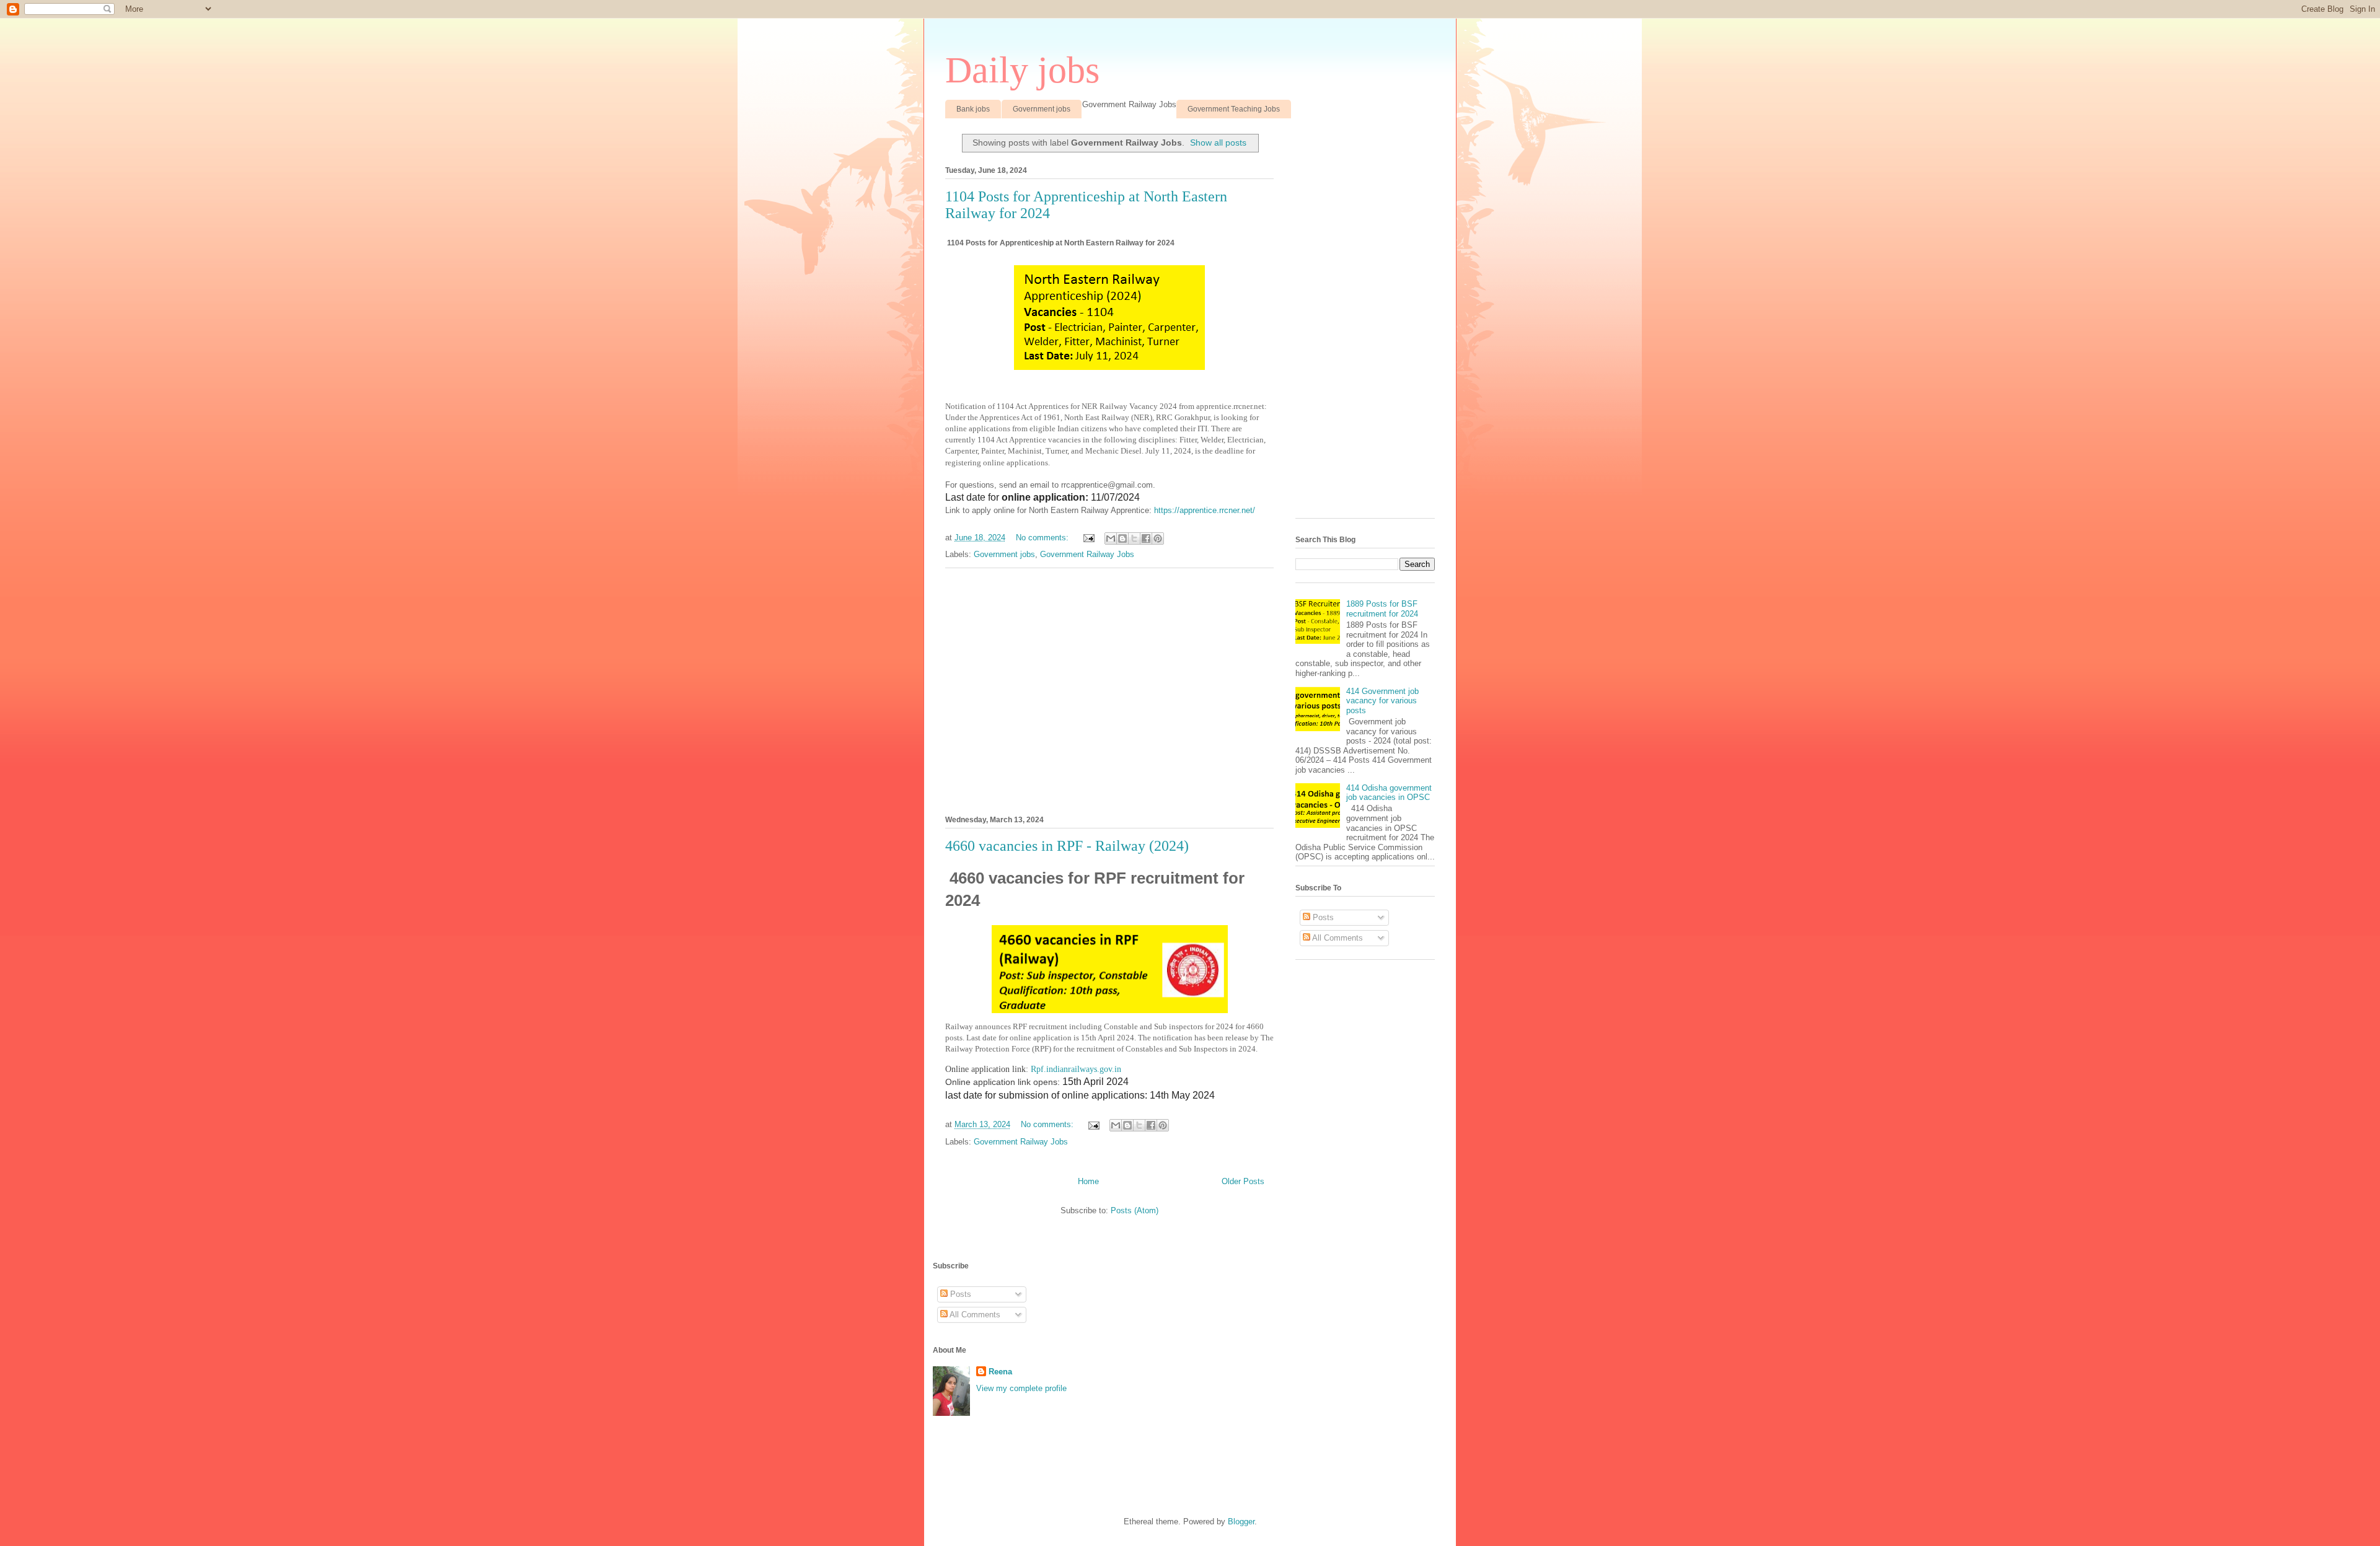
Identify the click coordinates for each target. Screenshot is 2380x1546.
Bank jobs (973, 109)
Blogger (1241, 1522)
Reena (1000, 1372)
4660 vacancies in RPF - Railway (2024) (1067, 846)
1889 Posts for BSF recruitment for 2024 (1382, 609)
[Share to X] (1134, 538)
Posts (1322, 917)
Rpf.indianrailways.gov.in (1076, 1069)
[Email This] (1111, 538)
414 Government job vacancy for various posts (1382, 701)
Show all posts (1218, 143)
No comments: (1043, 538)
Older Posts (1243, 1181)
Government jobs (1042, 109)
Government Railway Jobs (1087, 554)
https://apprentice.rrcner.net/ (1205, 510)
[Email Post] (1088, 538)
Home (1088, 1181)
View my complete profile (1021, 1388)
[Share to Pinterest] (1158, 538)
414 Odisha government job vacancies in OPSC (1389, 793)
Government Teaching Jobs (1234, 109)
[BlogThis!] (1122, 538)
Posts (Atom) (1135, 1210)
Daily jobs (1022, 70)
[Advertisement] (1109, 690)
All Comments (1337, 938)
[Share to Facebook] (1146, 538)
